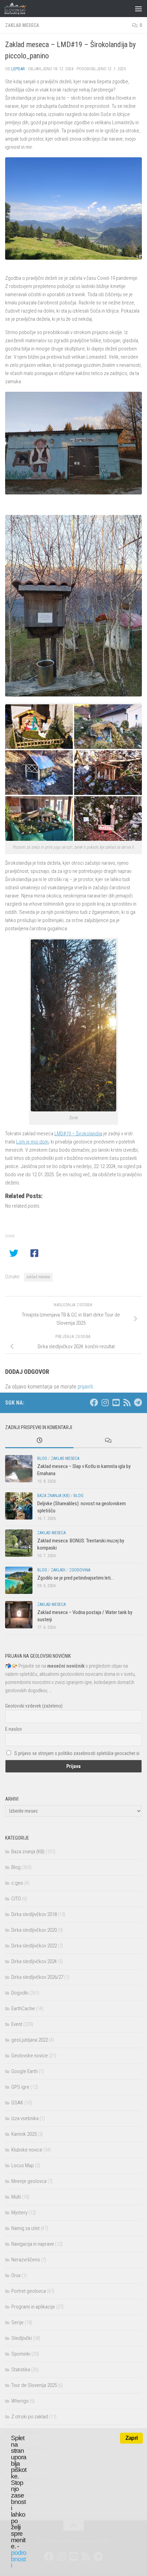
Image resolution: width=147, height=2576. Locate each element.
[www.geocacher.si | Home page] (22, 9)
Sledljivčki (22, 2338)
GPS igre (20, 2087)
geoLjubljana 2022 (30, 2040)
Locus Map (23, 2165)
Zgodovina (80, 1570)
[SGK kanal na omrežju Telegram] (138, 1402)
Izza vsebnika (25, 2118)
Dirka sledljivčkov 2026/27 (37, 1977)
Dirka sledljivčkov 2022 (34, 1946)
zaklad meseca (38, 1277)
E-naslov (14, 1729)
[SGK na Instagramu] (105, 1402)
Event (17, 2024)
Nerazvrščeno (26, 2260)
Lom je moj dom (32, 1142)
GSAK (17, 2103)
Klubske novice (27, 2150)
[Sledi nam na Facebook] (94, 1402)
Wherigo (20, 2401)
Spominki (21, 2354)
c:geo (17, 1883)
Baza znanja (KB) (54, 1496)
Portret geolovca (29, 2291)
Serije (17, 2322)
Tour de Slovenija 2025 (34, 2385)
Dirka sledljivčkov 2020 (34, 1930)
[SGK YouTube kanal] (116, 1402)
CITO (16, 1899)
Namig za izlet (25, 2228)
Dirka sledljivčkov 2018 (34, 1914)
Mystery (19, 2213)
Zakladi (58, 1570)
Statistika (21, 2370)
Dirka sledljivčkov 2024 (34, 1961)
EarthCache (23, 2009)
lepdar (18, 69)
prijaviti (85, 1387)
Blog (42, 1458)
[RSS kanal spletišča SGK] (127, 1402)
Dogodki (20, 1993)
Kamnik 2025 (24, 2134)
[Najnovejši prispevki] (39, 1441)
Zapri (131, 2438)
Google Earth (24, 2071)
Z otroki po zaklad (30, 2417)
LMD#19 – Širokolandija (78, 1134)
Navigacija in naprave (33, 2244)
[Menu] (138, 9)
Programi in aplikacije (33, 2307)
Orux (16, 2275)
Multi (16, 2197)
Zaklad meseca (22, 25)
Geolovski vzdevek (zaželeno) (34, 1706)
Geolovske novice (30, 2056)
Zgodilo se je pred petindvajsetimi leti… (76, 1578)
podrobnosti (19, 2559)
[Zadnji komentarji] (108, 1441)
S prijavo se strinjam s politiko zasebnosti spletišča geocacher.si (77, 1753)
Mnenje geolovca (29, 2181)
